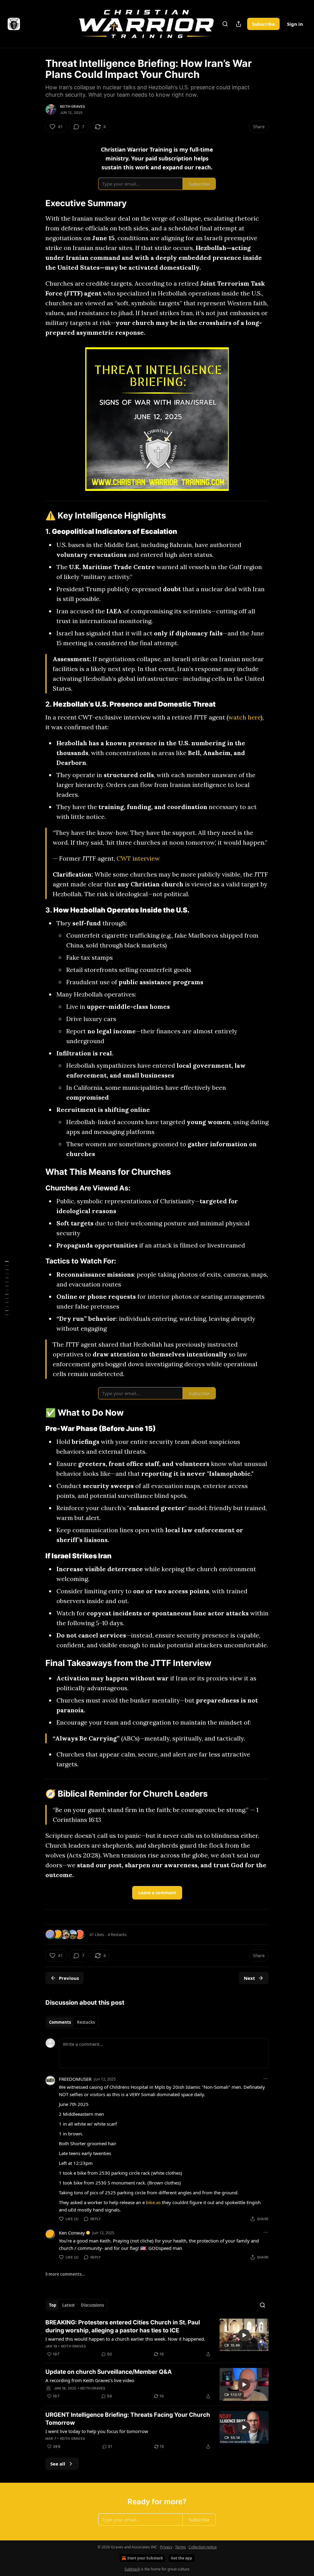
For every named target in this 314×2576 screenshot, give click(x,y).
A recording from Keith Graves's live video (90, 2380)
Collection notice (203, 2547)
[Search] (225, 24)
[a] (244, 2335)
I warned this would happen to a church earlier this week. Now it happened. (125, 2339)
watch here (245, 717)
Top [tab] (53, 2305)
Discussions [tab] (92, 2305)
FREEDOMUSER (75, 2079)
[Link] (37, 203)
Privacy (166, 2547)
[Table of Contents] (7, 1288)
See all (58, 2464)
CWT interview (138, 858)
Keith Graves (73, 106)
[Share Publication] (239, 24)
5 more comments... (65, 2274)
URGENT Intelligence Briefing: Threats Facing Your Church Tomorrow (128, 2419)
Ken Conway (72, 2233)
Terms (180, 2547)
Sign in (295, 24)
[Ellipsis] (266, 2079)
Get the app (182, 2558)
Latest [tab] (69, 2305)
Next (249, 1978)
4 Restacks (117, 1934)
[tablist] (72, 2022)
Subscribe (263, 24)
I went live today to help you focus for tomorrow (97, 2431)
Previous (69, 1978)
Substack (132, 2569)
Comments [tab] (60, 2022)
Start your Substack (145, 2558)
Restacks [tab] (86, 2022)
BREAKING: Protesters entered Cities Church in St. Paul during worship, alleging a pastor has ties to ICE (123, 2326)
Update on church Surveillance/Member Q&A (109, 2372)
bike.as (153, 2202)
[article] (157, 2338)
